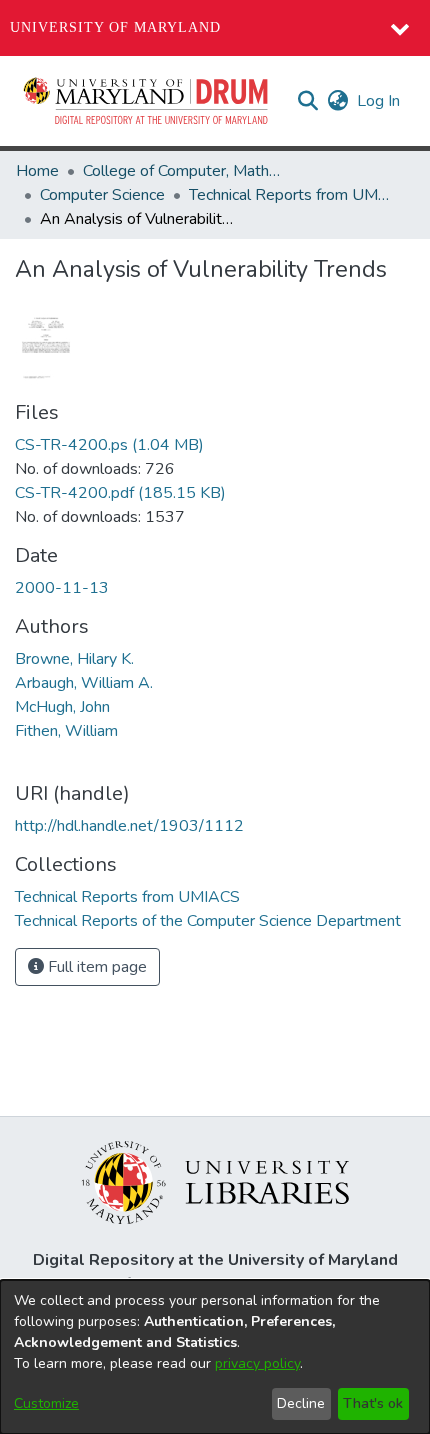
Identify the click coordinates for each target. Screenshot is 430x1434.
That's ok (373, 1403)
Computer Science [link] (102, 195)
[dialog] (215, 1357)
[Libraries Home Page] (215, 1181)
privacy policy (257, 1363)
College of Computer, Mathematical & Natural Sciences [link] (183, 171)
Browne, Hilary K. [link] (74, 659)
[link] (109, 445)
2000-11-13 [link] (62, 588)
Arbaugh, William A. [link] (84, 683)
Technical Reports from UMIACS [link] (289, 195)
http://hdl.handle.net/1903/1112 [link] (129, 826)
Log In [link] (379, 101)
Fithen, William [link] (66, 731)
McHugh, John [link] (62, 707)
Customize (46, 1403)
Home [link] (37, 171)
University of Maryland (115, 27)
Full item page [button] (95, 967)
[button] (147, 101)
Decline (301, 1403)
